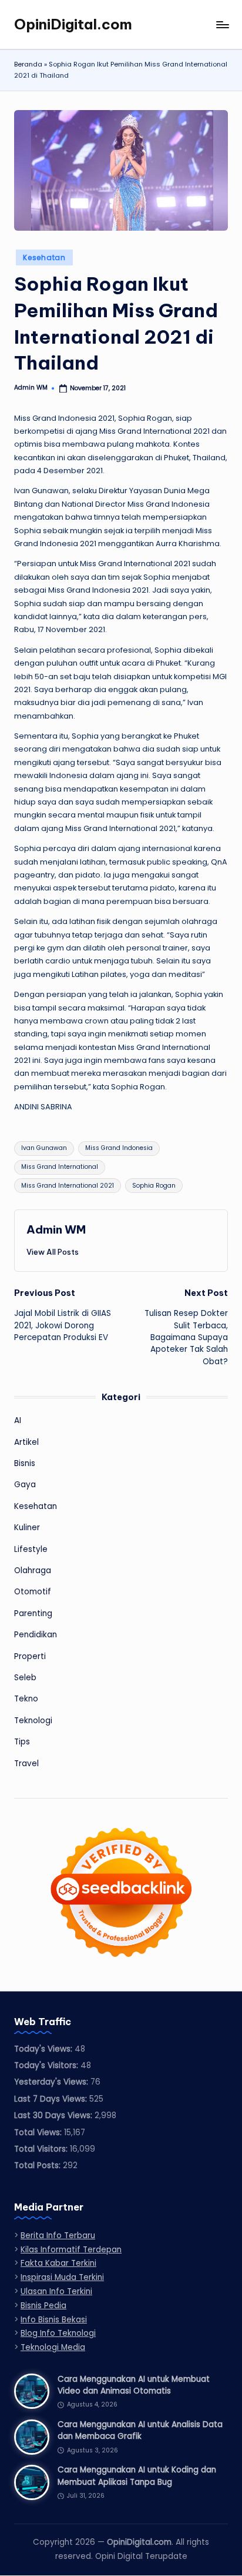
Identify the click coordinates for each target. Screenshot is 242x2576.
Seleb (25, 1678)
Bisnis (25, 1463)
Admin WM (56, 1229)
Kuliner (27, 1528)
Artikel (26, 1442)
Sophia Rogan (154, 1186)
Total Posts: (38, 2165)
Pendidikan (36, 1635)
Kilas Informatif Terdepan (71, 2250)
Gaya (25, 1485)
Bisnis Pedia (43, 2306)
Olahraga (33, 1570)
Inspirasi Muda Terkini (62, 2277)
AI (18, 1420)
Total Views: (39, 2133)
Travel (26, 1764)
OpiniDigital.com (73, 24)
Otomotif (33, 1592)
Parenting (33, 1613)
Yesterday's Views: (52, 2082)
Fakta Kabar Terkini (58, 2263)
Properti (30, 1656)
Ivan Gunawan (44, 1148)
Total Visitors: (42, 2149)
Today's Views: (44, 2049)
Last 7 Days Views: (52, 2099)
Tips (22, 1742)
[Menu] (222, 24)
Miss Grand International (60, 1167)
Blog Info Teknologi (58, 2333)
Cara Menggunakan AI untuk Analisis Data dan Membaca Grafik (140, 2430)
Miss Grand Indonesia (119, 1148)
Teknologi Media (53, 2347)
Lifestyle (31, 1549)
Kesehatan (44, 257)
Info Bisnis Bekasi (54, 2320)
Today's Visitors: (47, 2065)
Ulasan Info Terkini (56, 2291)
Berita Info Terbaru (58, 2236)
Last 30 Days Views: (54, 2115)
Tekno (26, 1699)
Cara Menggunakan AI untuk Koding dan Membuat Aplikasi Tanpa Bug (137, 2476)
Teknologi (33, 1721)
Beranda (28, 64)
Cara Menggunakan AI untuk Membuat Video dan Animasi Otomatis (134, 2385)
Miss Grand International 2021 (68, 1186)
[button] (53, 1252)
